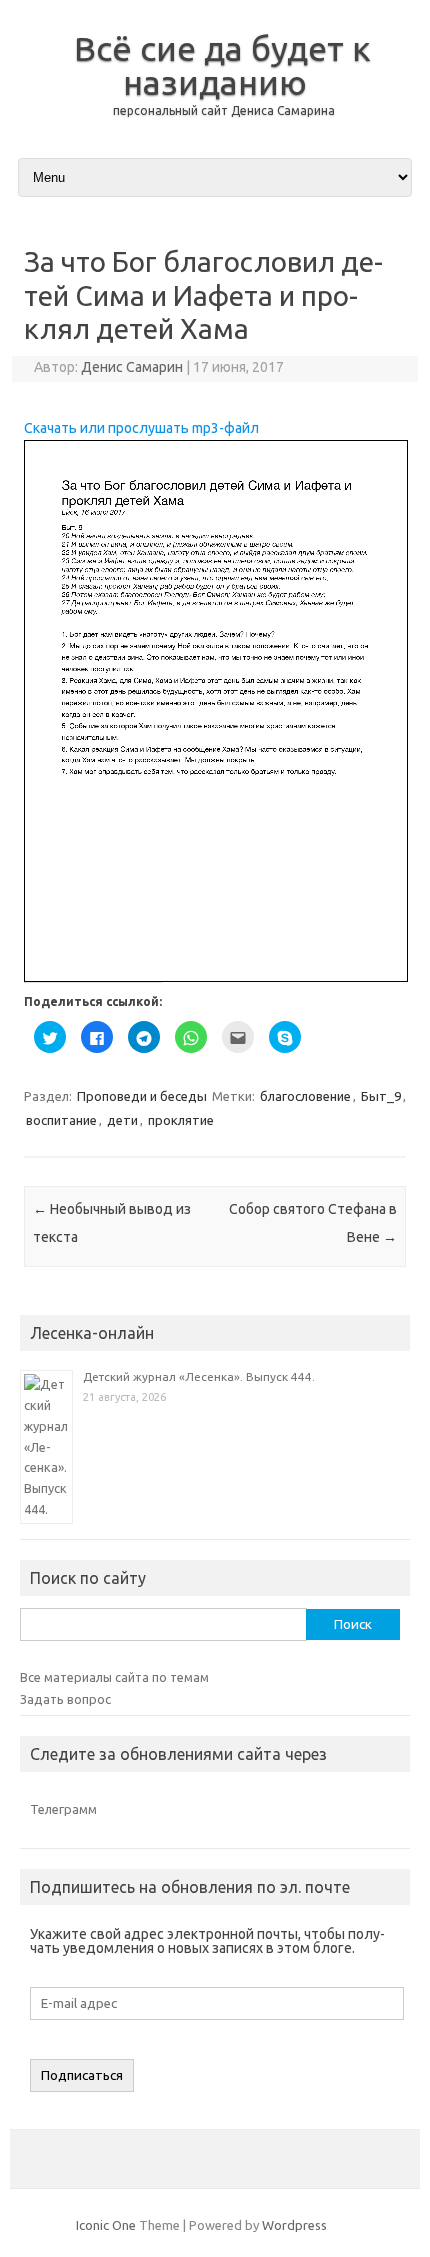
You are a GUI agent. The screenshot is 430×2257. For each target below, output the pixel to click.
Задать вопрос (65, 1699)
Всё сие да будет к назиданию (222, 65)
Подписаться (82, 2075)
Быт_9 (381, 1096)
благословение (305, 1096)
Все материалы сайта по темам (114, 1677)
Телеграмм (63, 1809)
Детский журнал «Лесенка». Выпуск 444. (199, 1376)
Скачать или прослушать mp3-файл (141, 428)
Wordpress (294, 2225)
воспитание (61, 1120)
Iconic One (106, 2225)
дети (122, 1120)
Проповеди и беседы (142, 1096)
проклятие (181, 1120)
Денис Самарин (132, 367)
